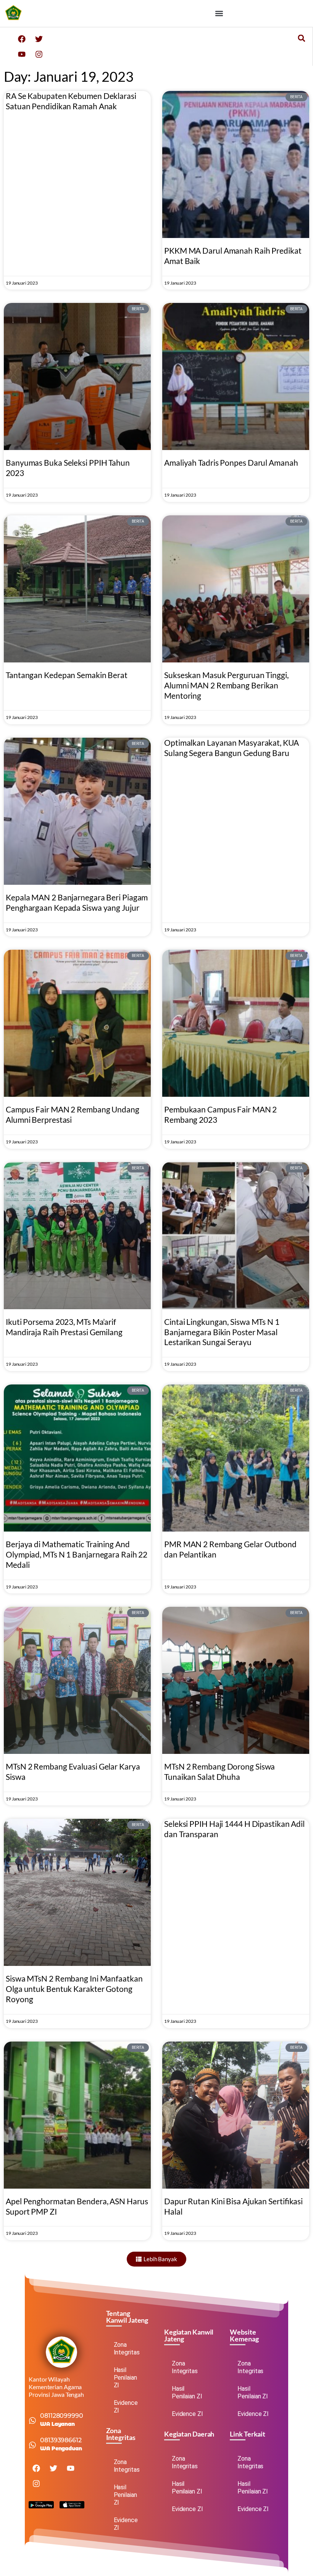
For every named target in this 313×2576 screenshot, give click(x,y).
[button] (219, 14)
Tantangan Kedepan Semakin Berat (67, 675)
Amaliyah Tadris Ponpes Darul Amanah (231, 462)
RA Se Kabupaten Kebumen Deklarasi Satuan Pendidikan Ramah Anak (71, 101)
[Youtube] (22, 54)
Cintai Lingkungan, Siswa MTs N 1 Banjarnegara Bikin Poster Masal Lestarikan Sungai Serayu (222, 1332)
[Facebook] (22, 39)
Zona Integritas (127, 2349)
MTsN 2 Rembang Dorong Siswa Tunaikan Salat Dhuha (219, 1771)
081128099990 (62, 2416)
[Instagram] (39, 54)
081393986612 (61, 2440)
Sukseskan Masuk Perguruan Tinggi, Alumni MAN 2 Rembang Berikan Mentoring (226, 685)
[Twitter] (39, 39)
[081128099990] (32, 2421)
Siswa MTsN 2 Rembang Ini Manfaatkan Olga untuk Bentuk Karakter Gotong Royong (74, 1989)
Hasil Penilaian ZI (125, 2378)
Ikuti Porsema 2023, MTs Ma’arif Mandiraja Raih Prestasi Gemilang (64, 1327)
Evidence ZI (126, 2407)
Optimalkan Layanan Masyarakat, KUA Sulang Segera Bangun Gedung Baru (232, 748)
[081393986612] (32, 2445)
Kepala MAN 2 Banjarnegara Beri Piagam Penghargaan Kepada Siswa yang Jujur (77, 902)
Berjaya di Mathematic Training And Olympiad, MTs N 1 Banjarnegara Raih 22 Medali (77, 1554)
